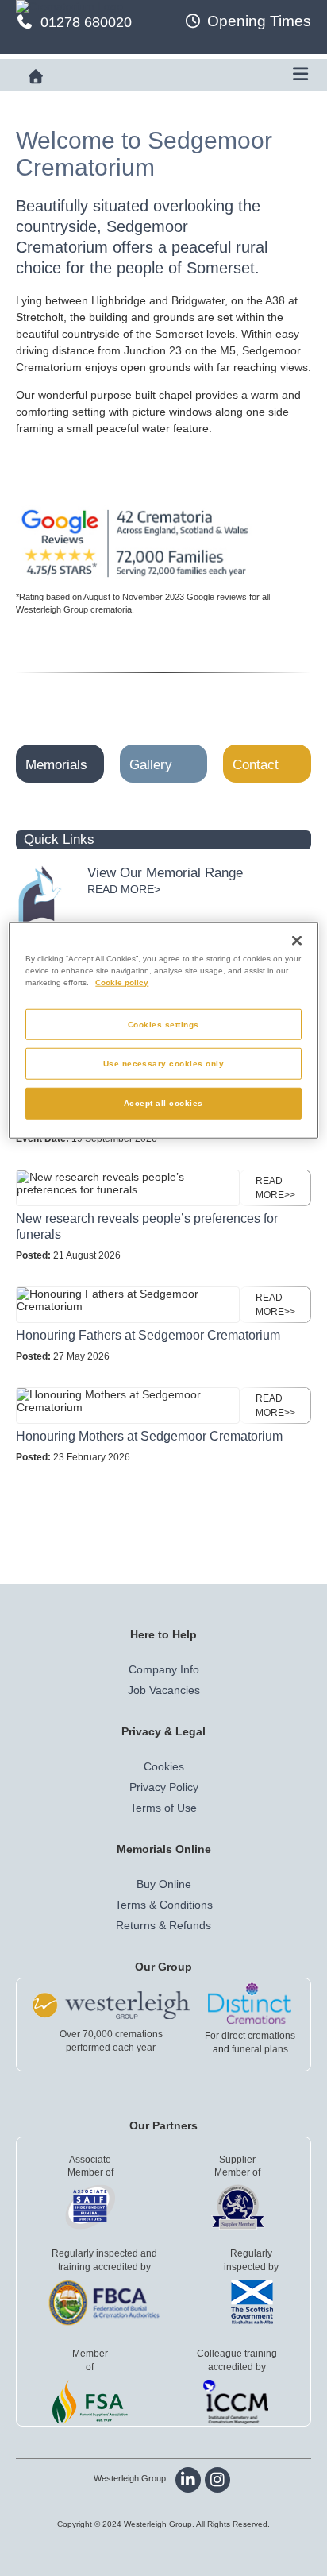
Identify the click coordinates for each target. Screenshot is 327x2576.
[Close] (297, 941)
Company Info (164, 1669)
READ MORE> (124, 889)
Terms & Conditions (164, 1905)
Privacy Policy (164, 1787)
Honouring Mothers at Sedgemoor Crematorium (149, 1436)
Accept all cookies (163, 1103)
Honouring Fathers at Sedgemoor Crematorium (148, 1335)
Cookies (164, 1766)
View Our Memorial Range (165, 873)
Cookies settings (163, 1024)
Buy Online (164, 1884)
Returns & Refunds (163, 1925)
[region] (163, 1031)
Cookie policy (122, 982)
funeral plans (260, 2049)
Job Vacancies (164, 1690)
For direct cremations (250, 2036)
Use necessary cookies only (164, 1064)
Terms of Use (163, 1808)
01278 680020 (86, 22)
